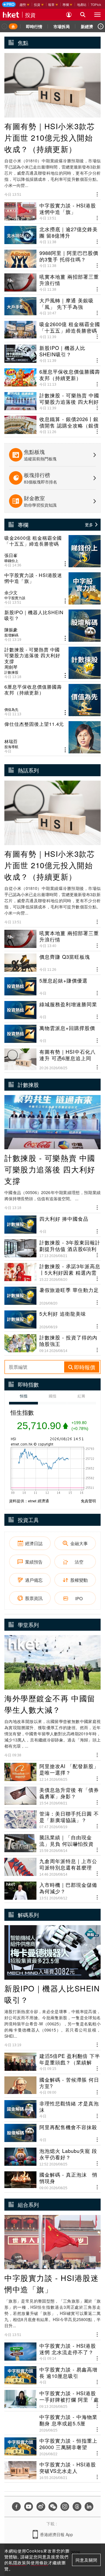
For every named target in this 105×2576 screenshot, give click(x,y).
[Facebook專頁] (16, 2507)
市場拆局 (62, 26)
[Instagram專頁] (65, 2507)
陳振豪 (11, 630)
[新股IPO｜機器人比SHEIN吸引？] (52, 626)
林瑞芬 (11, 741)
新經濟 (87, 26)
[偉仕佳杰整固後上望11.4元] (52, 737)
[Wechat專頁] (53, 2507)
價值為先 (11, 709)
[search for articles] (83, 15)
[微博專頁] (41, 2507)
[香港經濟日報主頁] (11, 15)
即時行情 (34, 26)
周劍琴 (11, 667)
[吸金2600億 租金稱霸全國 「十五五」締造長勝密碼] (52, 551)
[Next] (101, 26)
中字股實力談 (15, 598)
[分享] (97, 194)
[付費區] (9, 4)
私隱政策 (17, 2563)
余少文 (11, 593)
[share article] (65, 564)
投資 (30, 15)
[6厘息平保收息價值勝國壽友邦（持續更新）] (52, 700)
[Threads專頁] (77, 2507)
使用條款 (39, 2563)
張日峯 (11, 555)
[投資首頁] (13, 26)
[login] (69, 15)
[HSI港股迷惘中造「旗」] (52, 588)
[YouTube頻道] (29, 2507)
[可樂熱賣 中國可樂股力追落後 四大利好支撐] (52, 663)
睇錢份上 (11, 561)
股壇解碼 (11, 635)
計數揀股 (11, 672)
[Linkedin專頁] (89, 2507)
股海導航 (11, 747)
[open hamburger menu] (97, 15)
